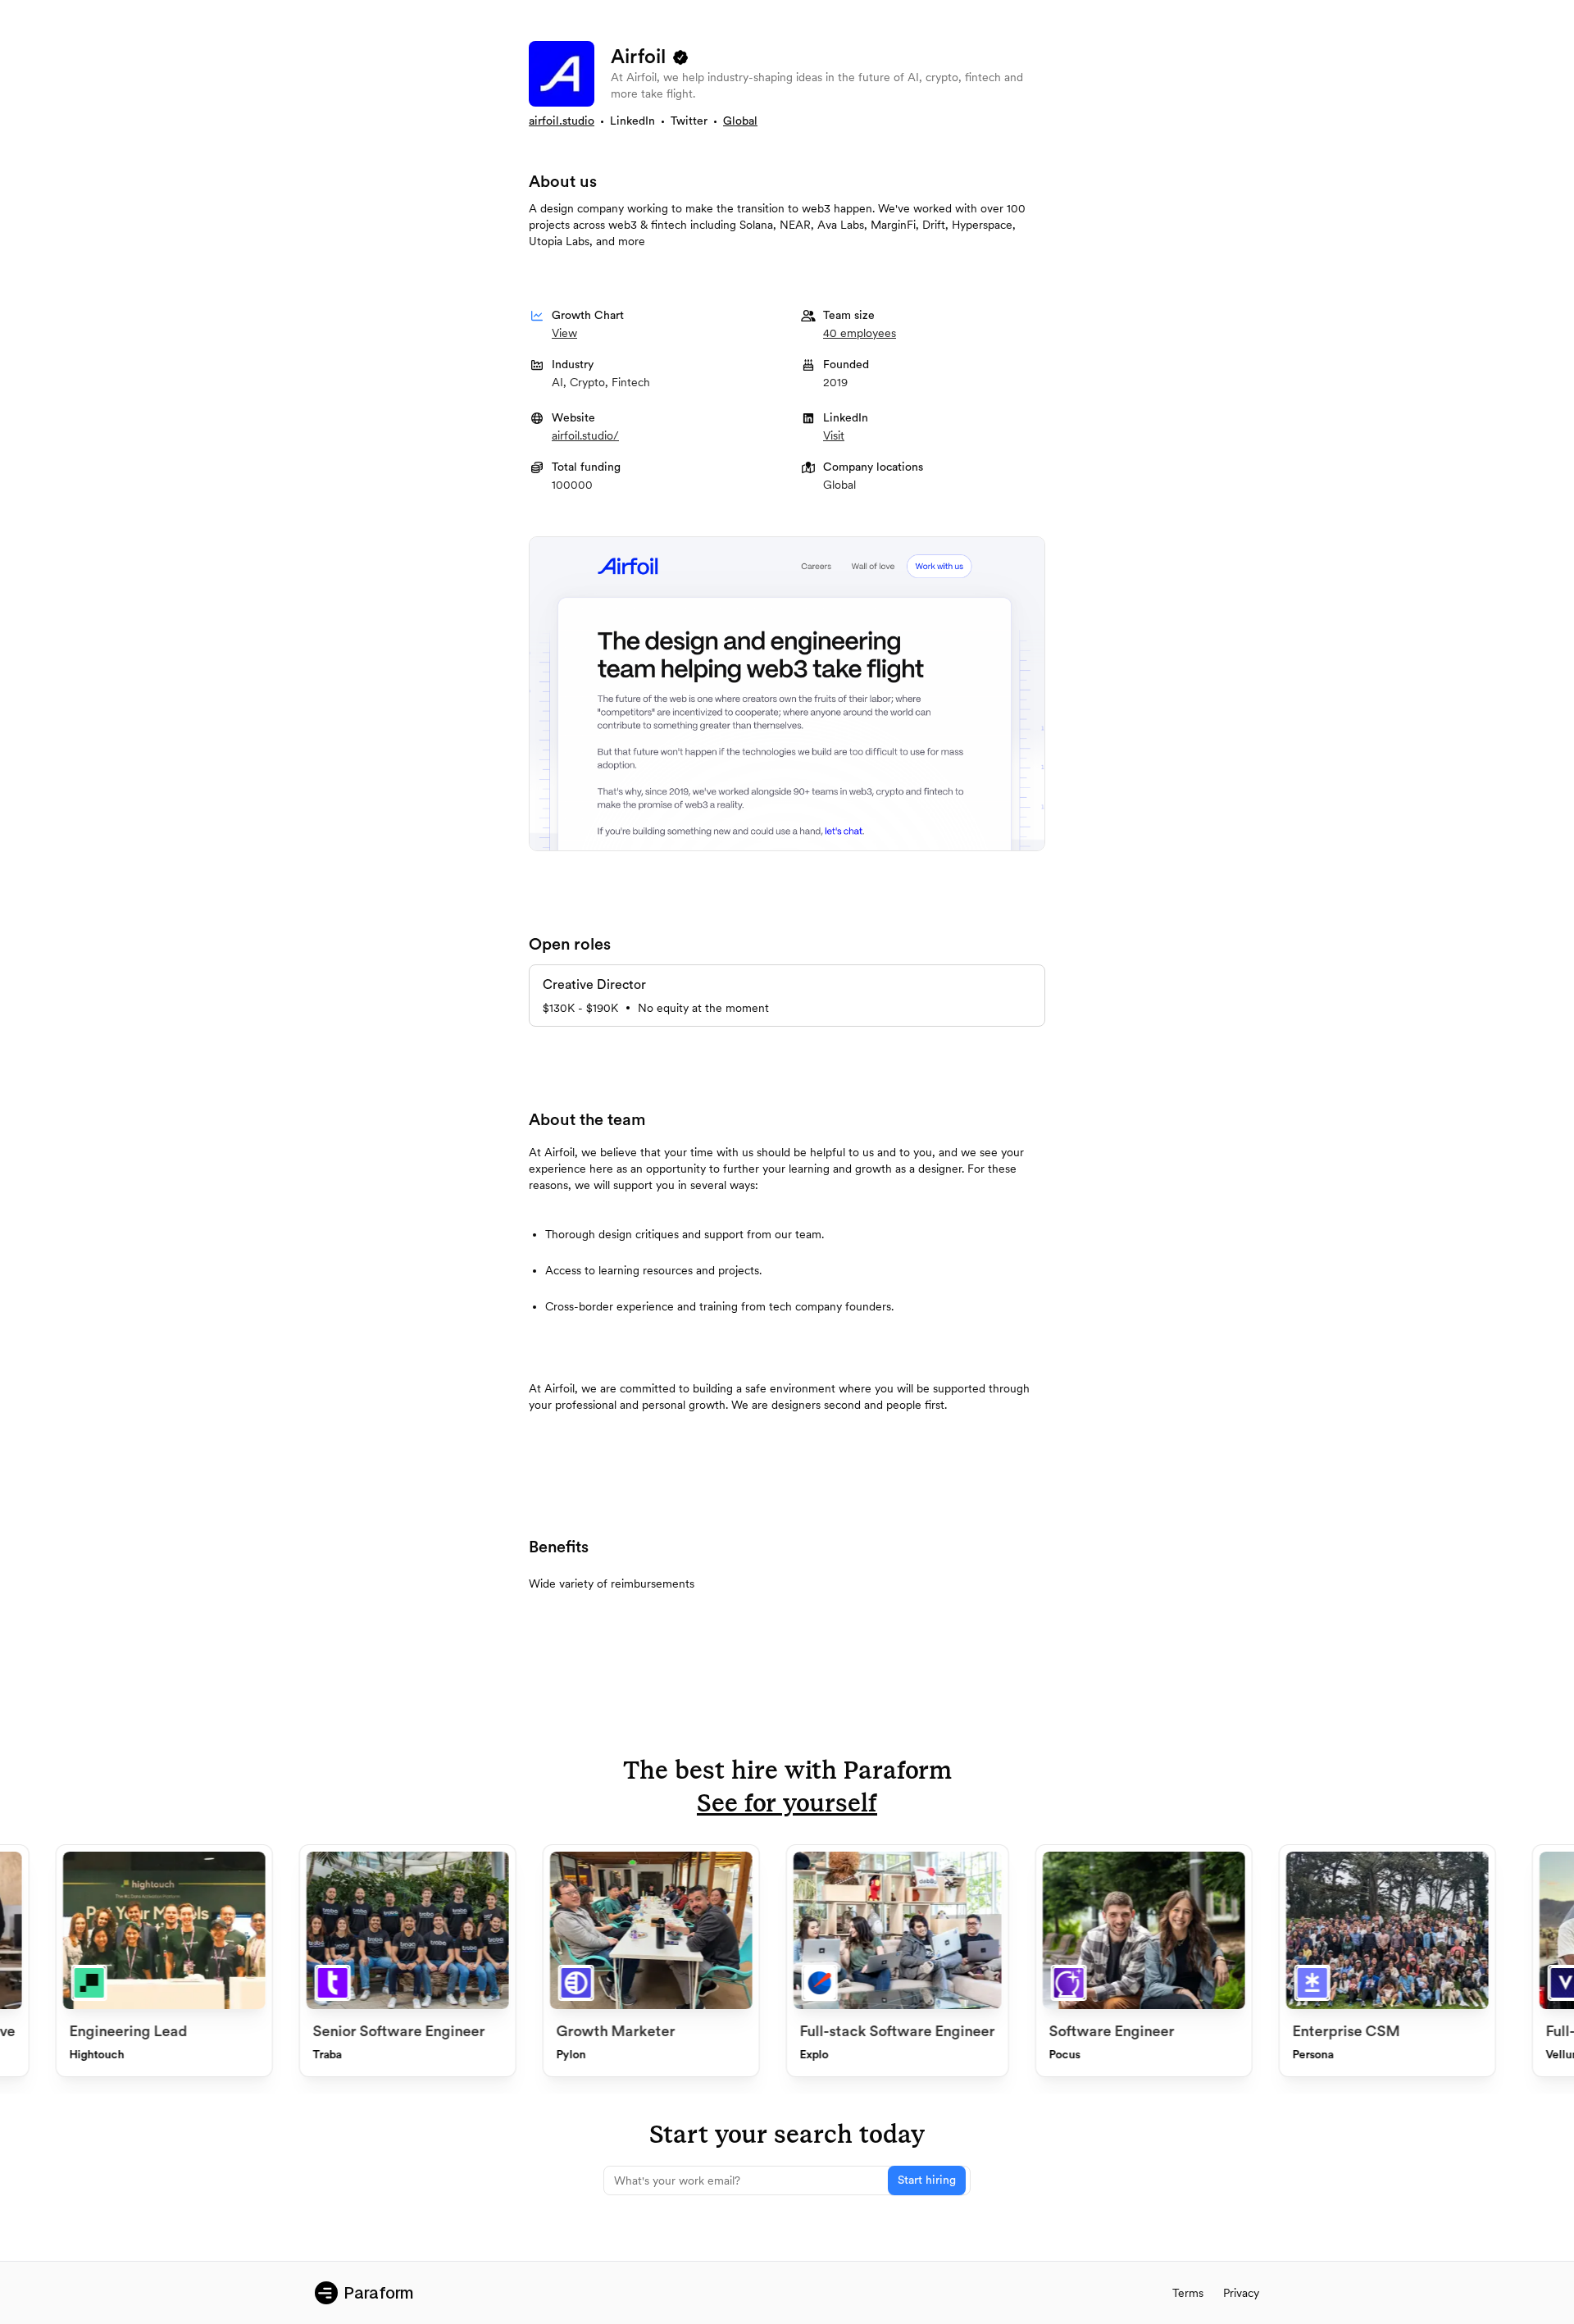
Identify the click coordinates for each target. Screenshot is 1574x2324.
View (564, 333)
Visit (834, 435)
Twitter (689, 121)
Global (740, 121)
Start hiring (927, 2180)
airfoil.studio (562, 121)
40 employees (860, 333)
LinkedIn (632, 121)
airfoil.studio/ (585, 435)
